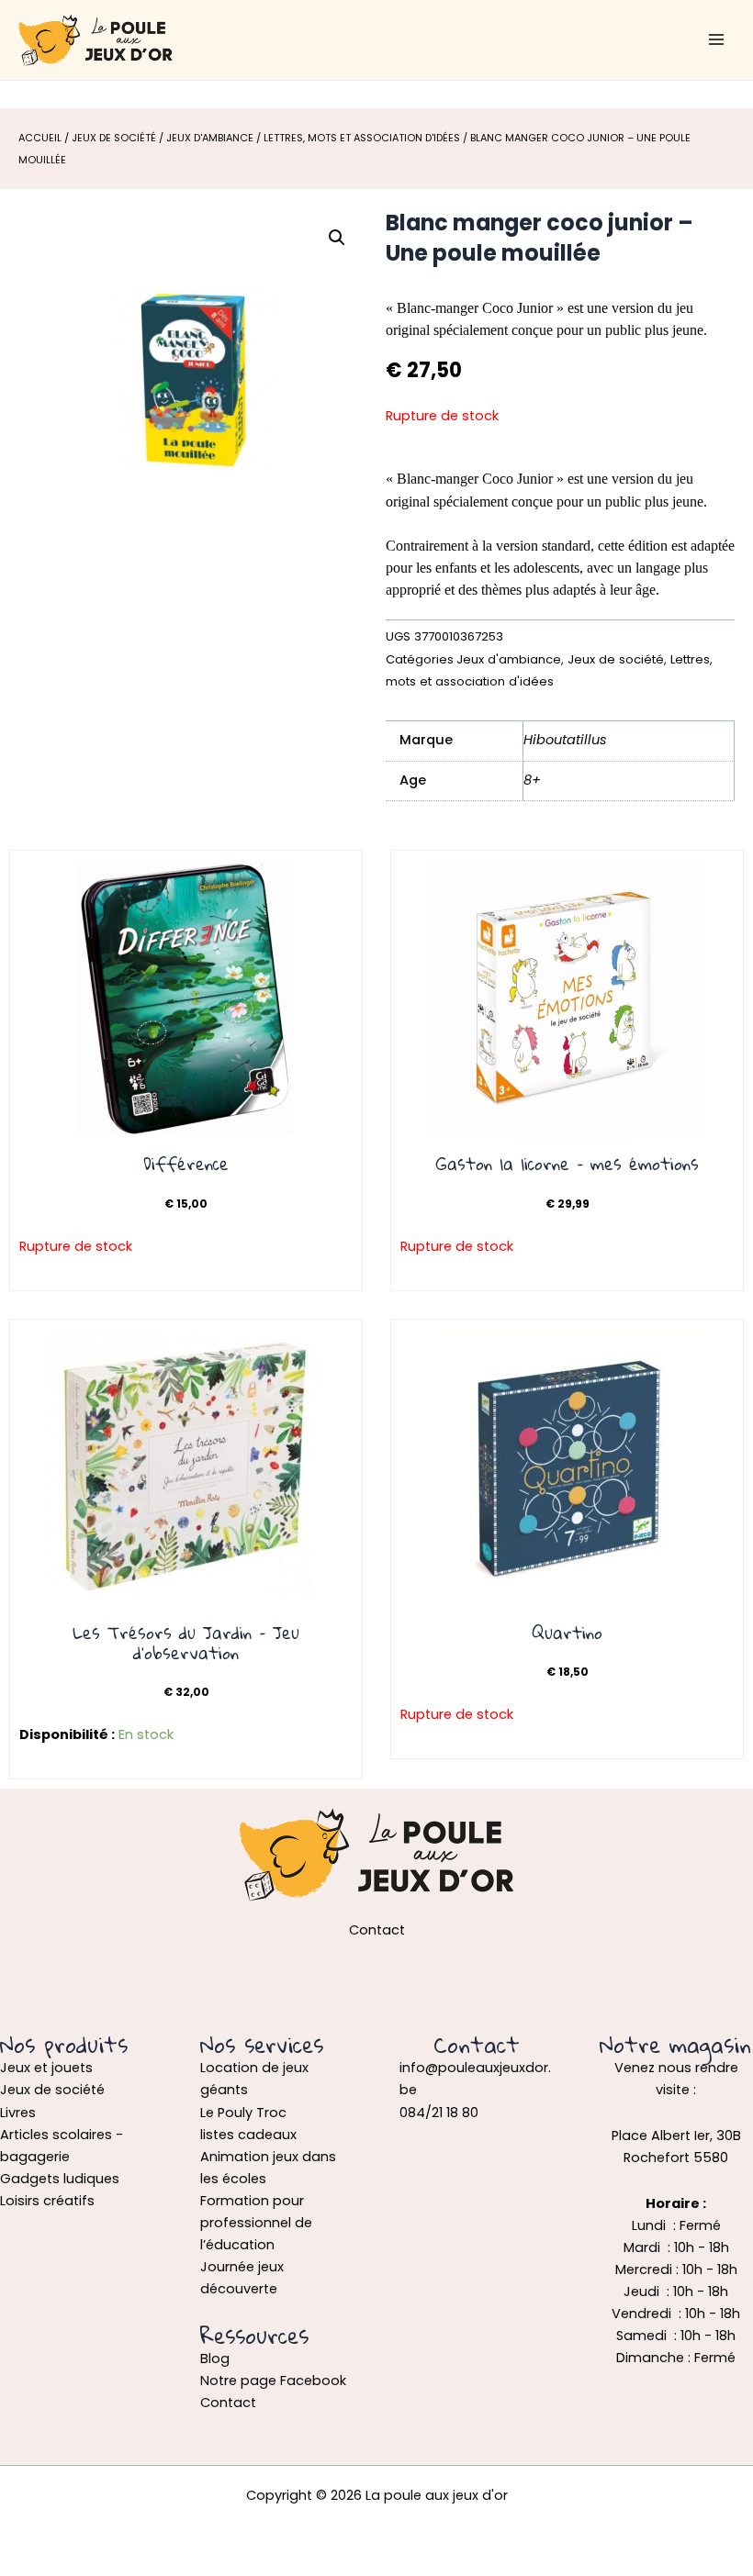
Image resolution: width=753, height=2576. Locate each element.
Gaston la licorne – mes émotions (568, 1164)
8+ (532, 780)
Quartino (567, 1633)
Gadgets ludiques (60, 2179)
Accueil (40, 138)
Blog (215, 2359)
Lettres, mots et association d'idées (362, 138)
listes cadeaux (248, 2135)
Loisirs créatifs (47, 2201)
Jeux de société (114, 138)
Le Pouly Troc (243, 2113)
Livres (18, 2113)
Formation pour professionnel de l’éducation (256, 2223)
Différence (186, 1164)
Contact (228, 2403)
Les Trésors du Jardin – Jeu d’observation (186, 1643)
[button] (337, 238)
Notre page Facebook (273, 2381)
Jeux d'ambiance (210, 138)
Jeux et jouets (46, 2068)
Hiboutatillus (565, 740)
